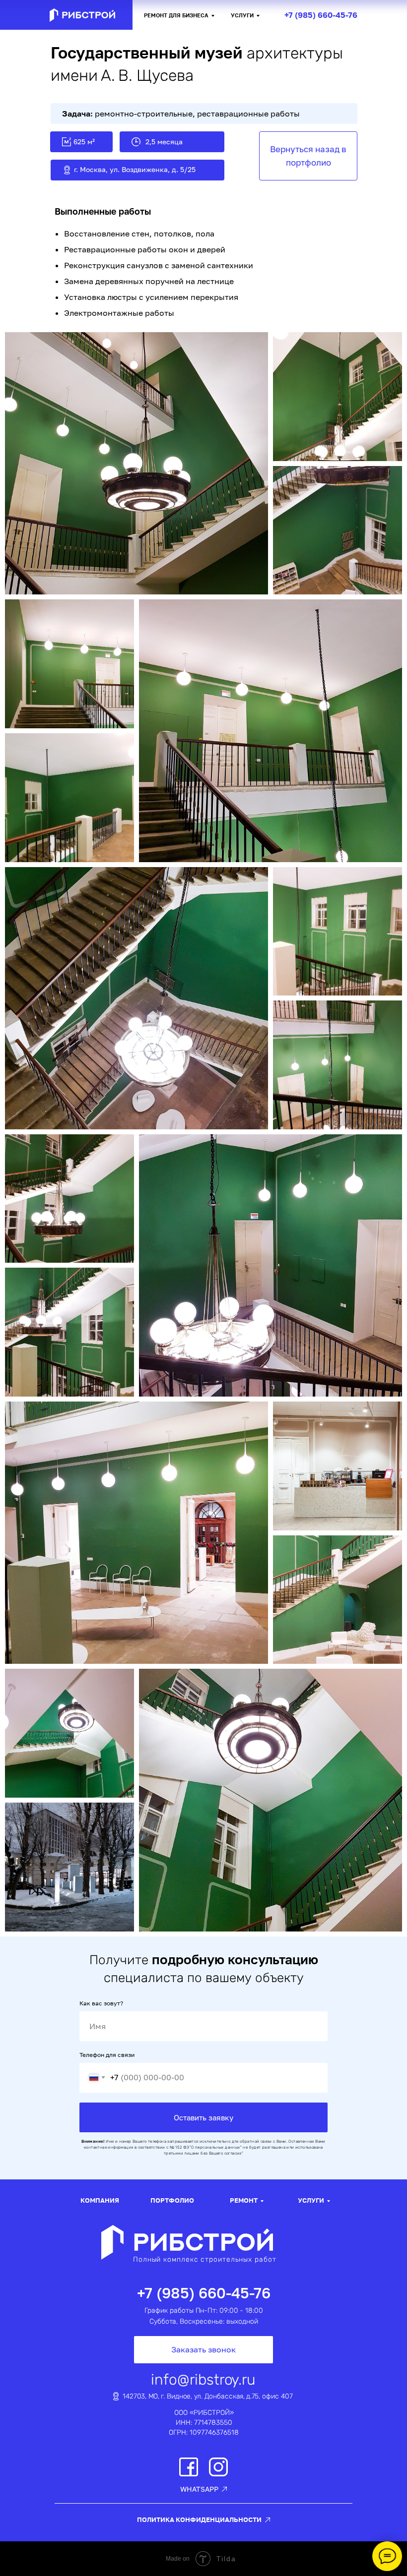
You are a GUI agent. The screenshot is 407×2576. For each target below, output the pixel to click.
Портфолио (172, 2200)
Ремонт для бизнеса (176, 15)
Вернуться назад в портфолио (308, 155)
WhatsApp (199, 2489)
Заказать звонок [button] (203, 2349)
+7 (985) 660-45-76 (321, 15)
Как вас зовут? (101, 2003)
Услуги (242, 15)
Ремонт (244, 2200)
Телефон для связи (107, 2055)
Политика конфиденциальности (199, 2519)
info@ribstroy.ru (203, 2380)
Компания (100, 2200)
